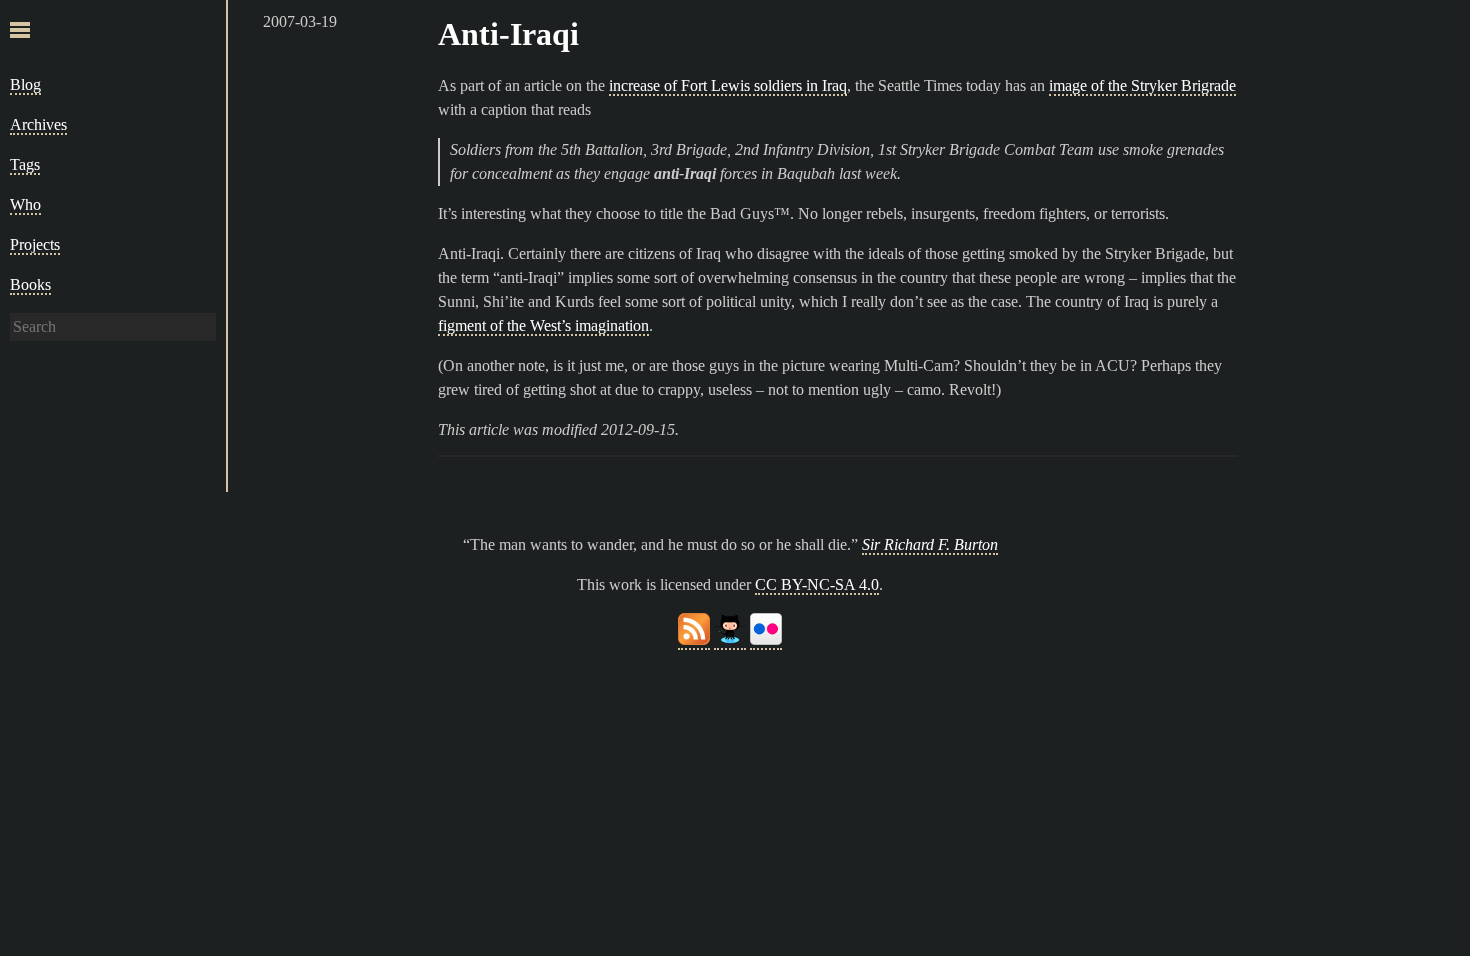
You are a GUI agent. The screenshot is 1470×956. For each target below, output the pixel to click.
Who (25, 204)
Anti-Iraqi (508, 34)
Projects (35, 244)
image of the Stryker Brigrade (1142, 85)
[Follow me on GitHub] (730, 640)
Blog (25, 84)
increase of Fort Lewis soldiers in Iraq (728, 85)
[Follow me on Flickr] (766, 640)
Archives (38, 124)
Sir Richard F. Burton (930, 544)
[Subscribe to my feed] (694, 640)
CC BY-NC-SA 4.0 (817, 584)
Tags (25, 164)
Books (30, 284)
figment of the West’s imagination (543, 325)
